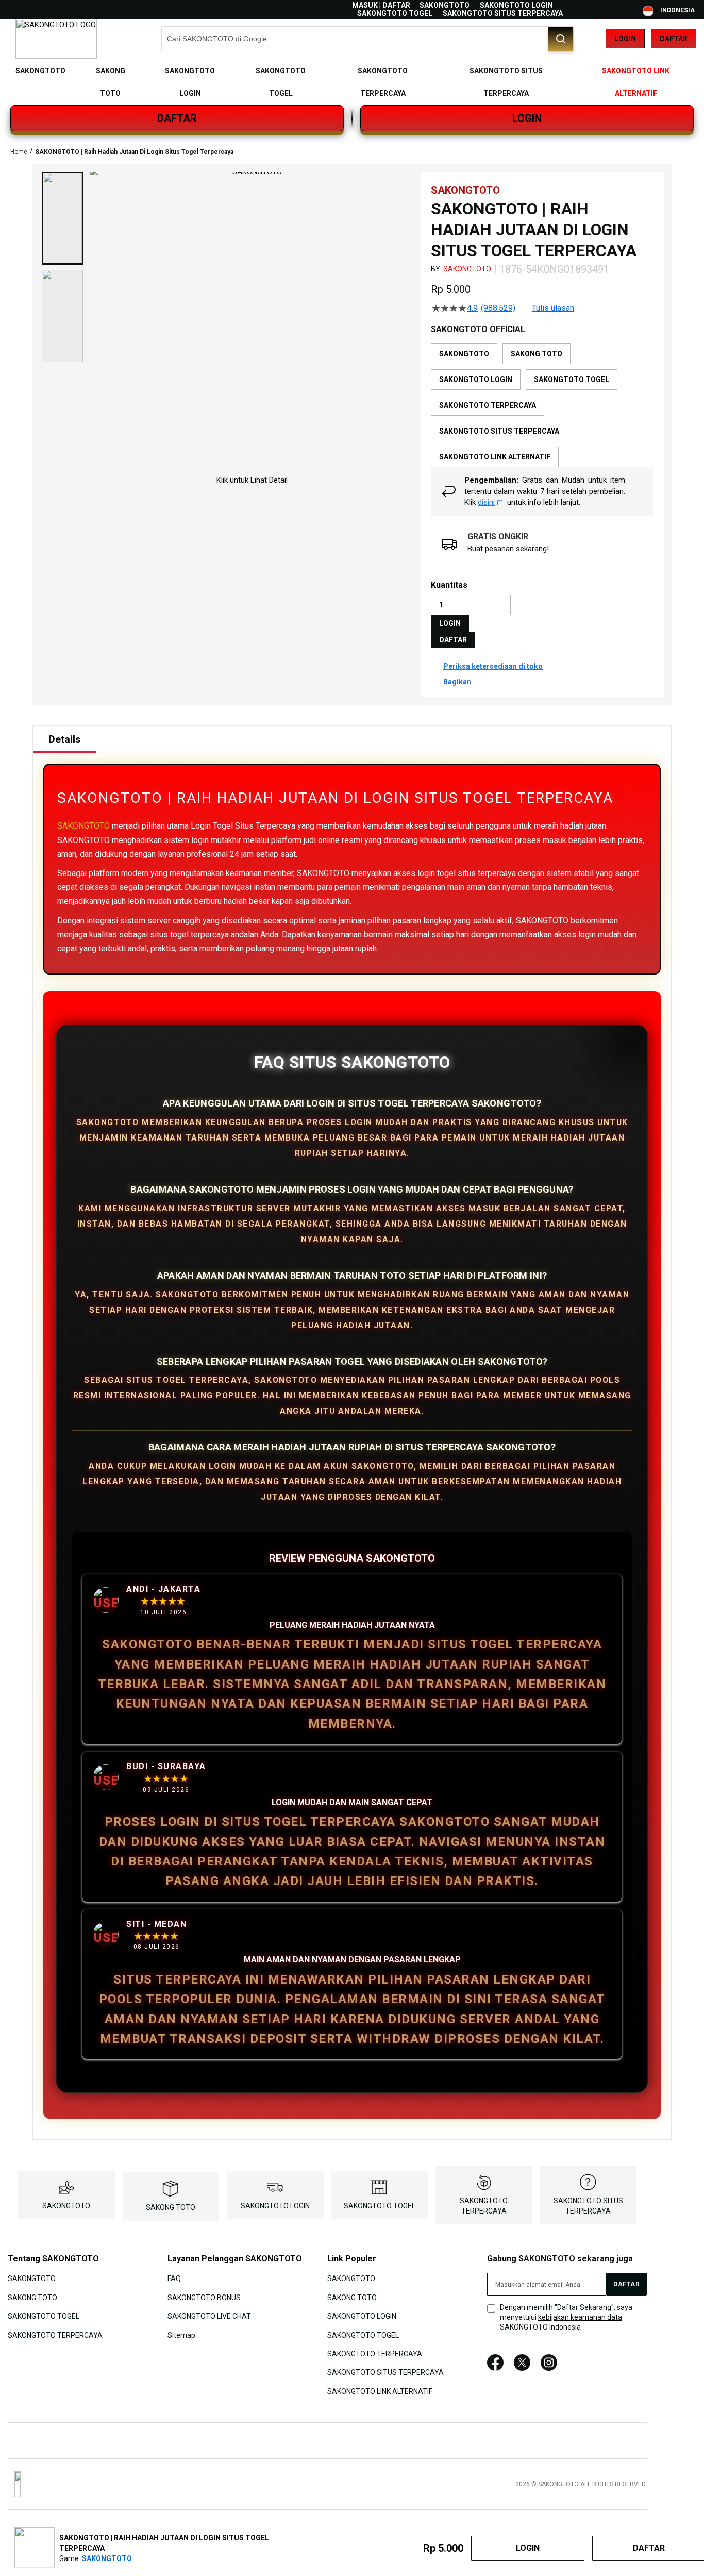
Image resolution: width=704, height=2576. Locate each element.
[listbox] (542, 405)
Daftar (674, 39)
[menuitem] (40, 71)
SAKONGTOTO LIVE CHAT (209, 2316)
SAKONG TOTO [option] (537, 354)
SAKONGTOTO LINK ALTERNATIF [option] (495, 457)
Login (625, 39)
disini (486, 502)
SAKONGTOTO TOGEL (395, 13)
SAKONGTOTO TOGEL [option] (572, 379)
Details (65, 739)
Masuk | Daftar (381, 5)
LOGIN (527, 118)
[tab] (65, 739)
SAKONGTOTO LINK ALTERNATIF (380, 2391)
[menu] (352, 82)
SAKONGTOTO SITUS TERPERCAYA (503, 13)
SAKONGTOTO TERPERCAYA (55, 2335)
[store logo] (56, 39)
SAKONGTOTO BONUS (204, 2297)
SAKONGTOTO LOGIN (516, 5)
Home (19, 152)
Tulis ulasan (553, 308)
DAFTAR (177, 118)
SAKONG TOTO (171, 2207)
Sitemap (181, 2335)
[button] (62, 218)
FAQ (174, 2278)
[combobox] (367, 39)
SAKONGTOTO (445, 5)
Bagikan (457, 682)
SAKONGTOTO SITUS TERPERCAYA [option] (499, 431)
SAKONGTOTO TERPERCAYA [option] (488, 405)
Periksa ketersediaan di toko (493, 666)
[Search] (561, 39)
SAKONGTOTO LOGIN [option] (476, 379)
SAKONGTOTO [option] (464, 354)
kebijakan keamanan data (580, 2317)
